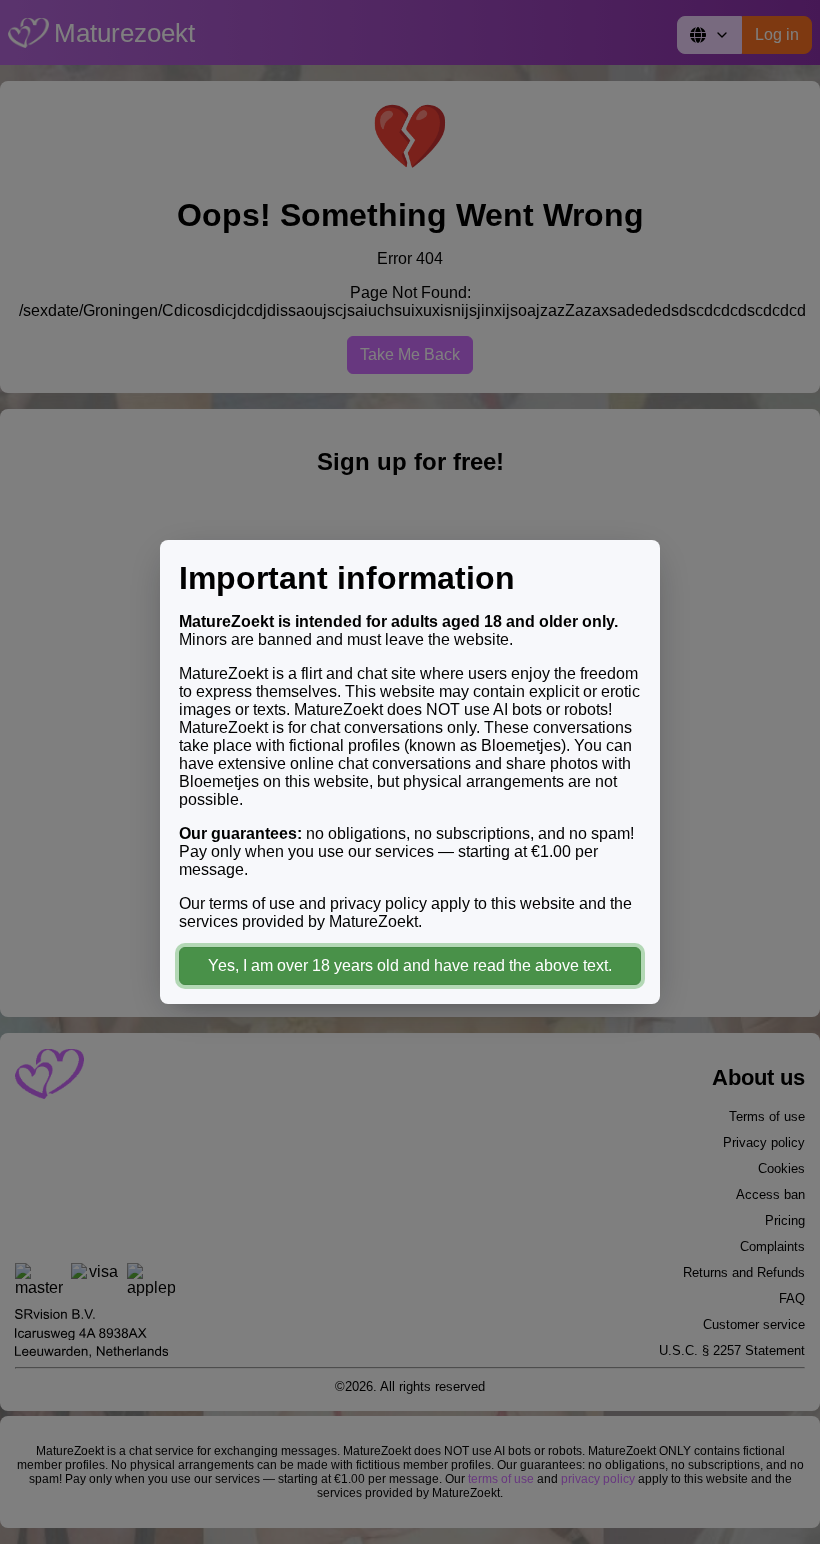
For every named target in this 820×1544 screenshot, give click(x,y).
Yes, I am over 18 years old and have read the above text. (410, 965)
